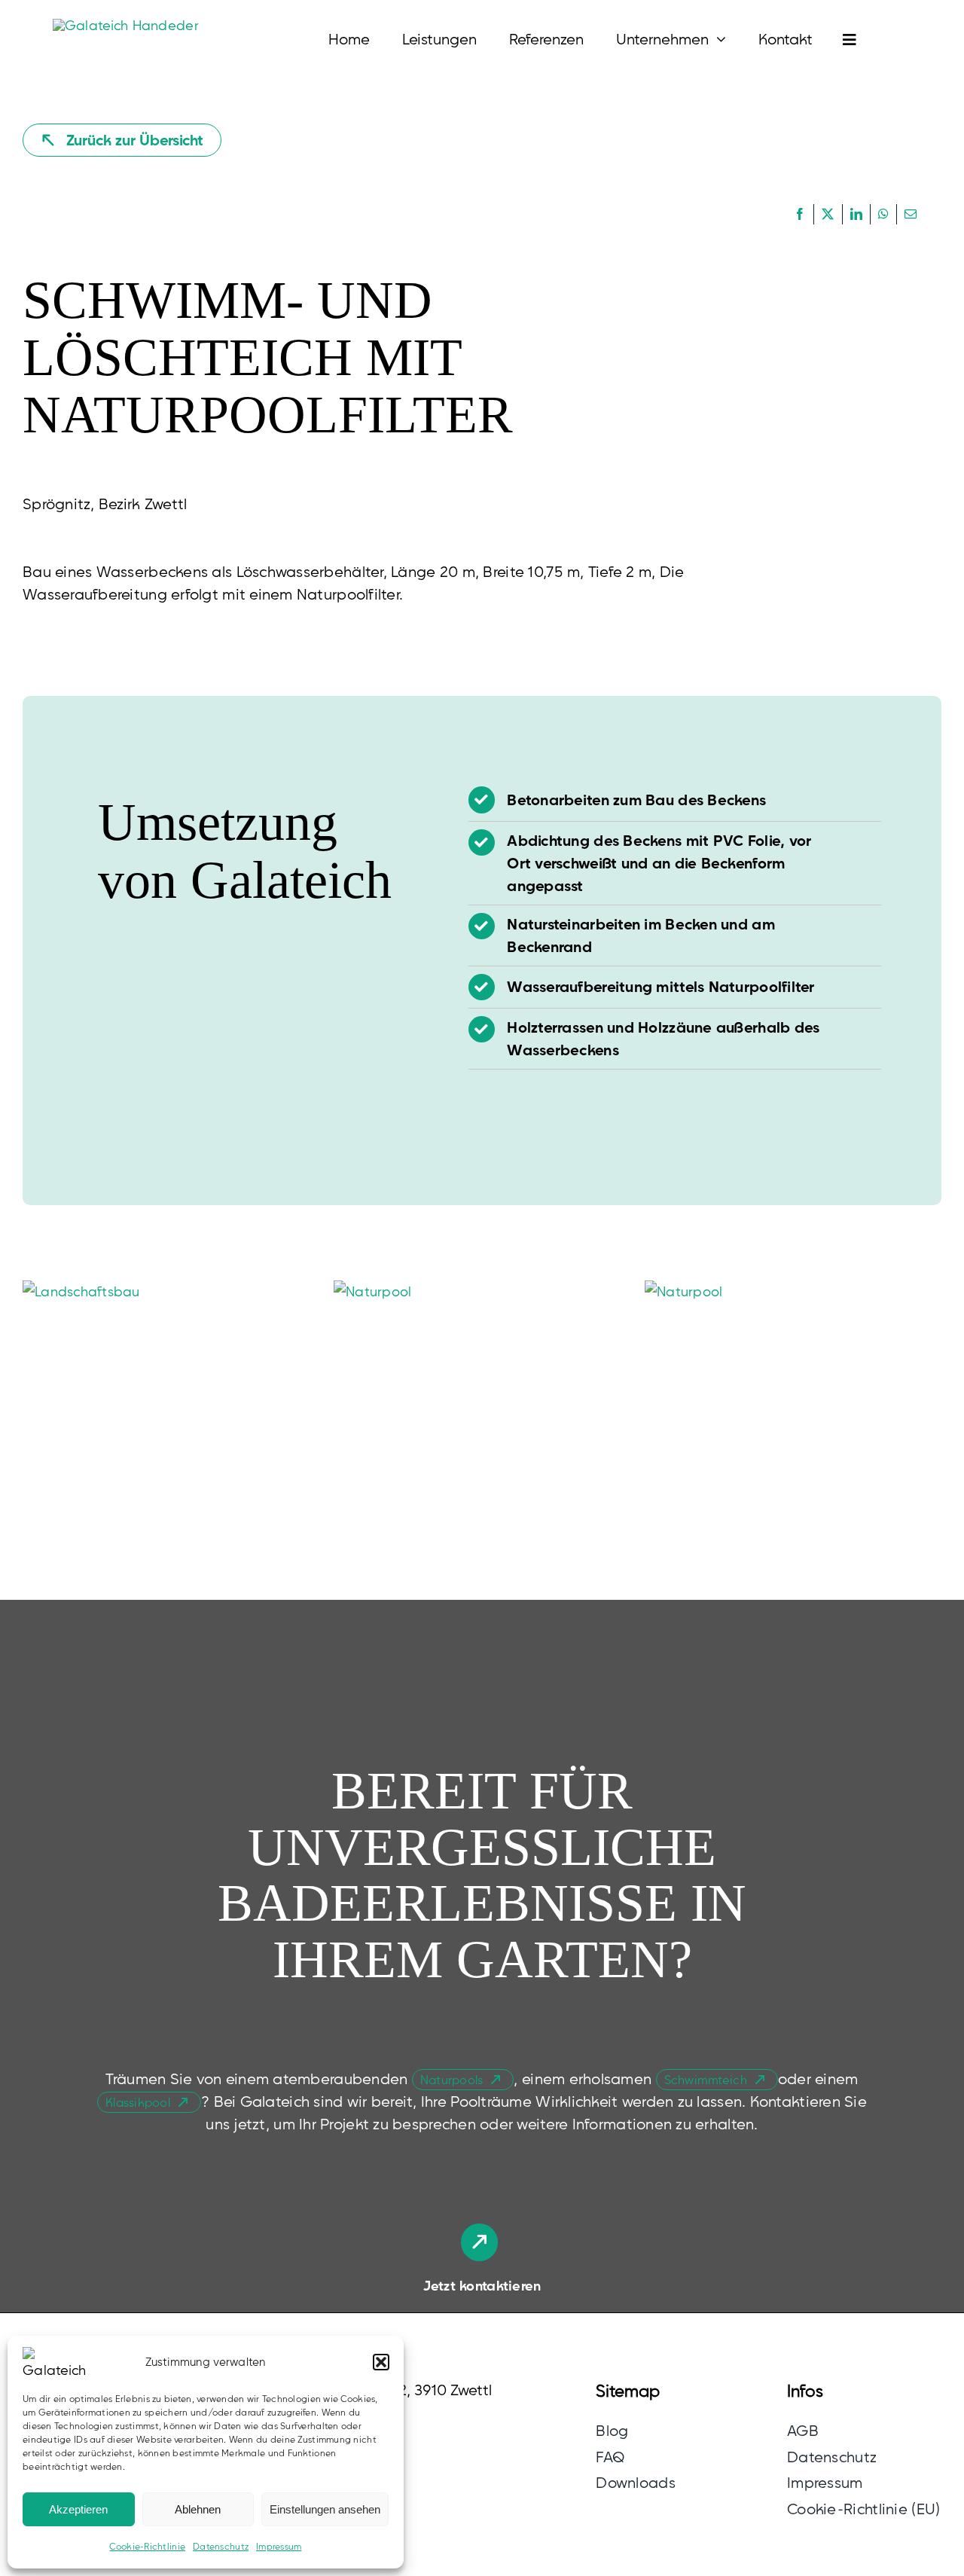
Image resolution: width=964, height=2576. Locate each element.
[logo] (126, 25)
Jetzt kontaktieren (482, 2286)
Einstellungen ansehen (325, 2509)
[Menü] (834, 39)
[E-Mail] (911, 215)
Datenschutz (221, 2546)
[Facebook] (800, 215)
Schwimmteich (706, 2080)
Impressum (279, 2546)
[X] (828, 215)
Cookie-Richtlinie (147, 2546)
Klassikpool (138, 2102)
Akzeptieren (78, 2509)
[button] (381, 2362)
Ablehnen (198, 2509)
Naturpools (452, 2080)
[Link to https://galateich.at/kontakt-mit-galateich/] (479, 2242)
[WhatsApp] (883, 215)
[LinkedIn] (856, 215)
